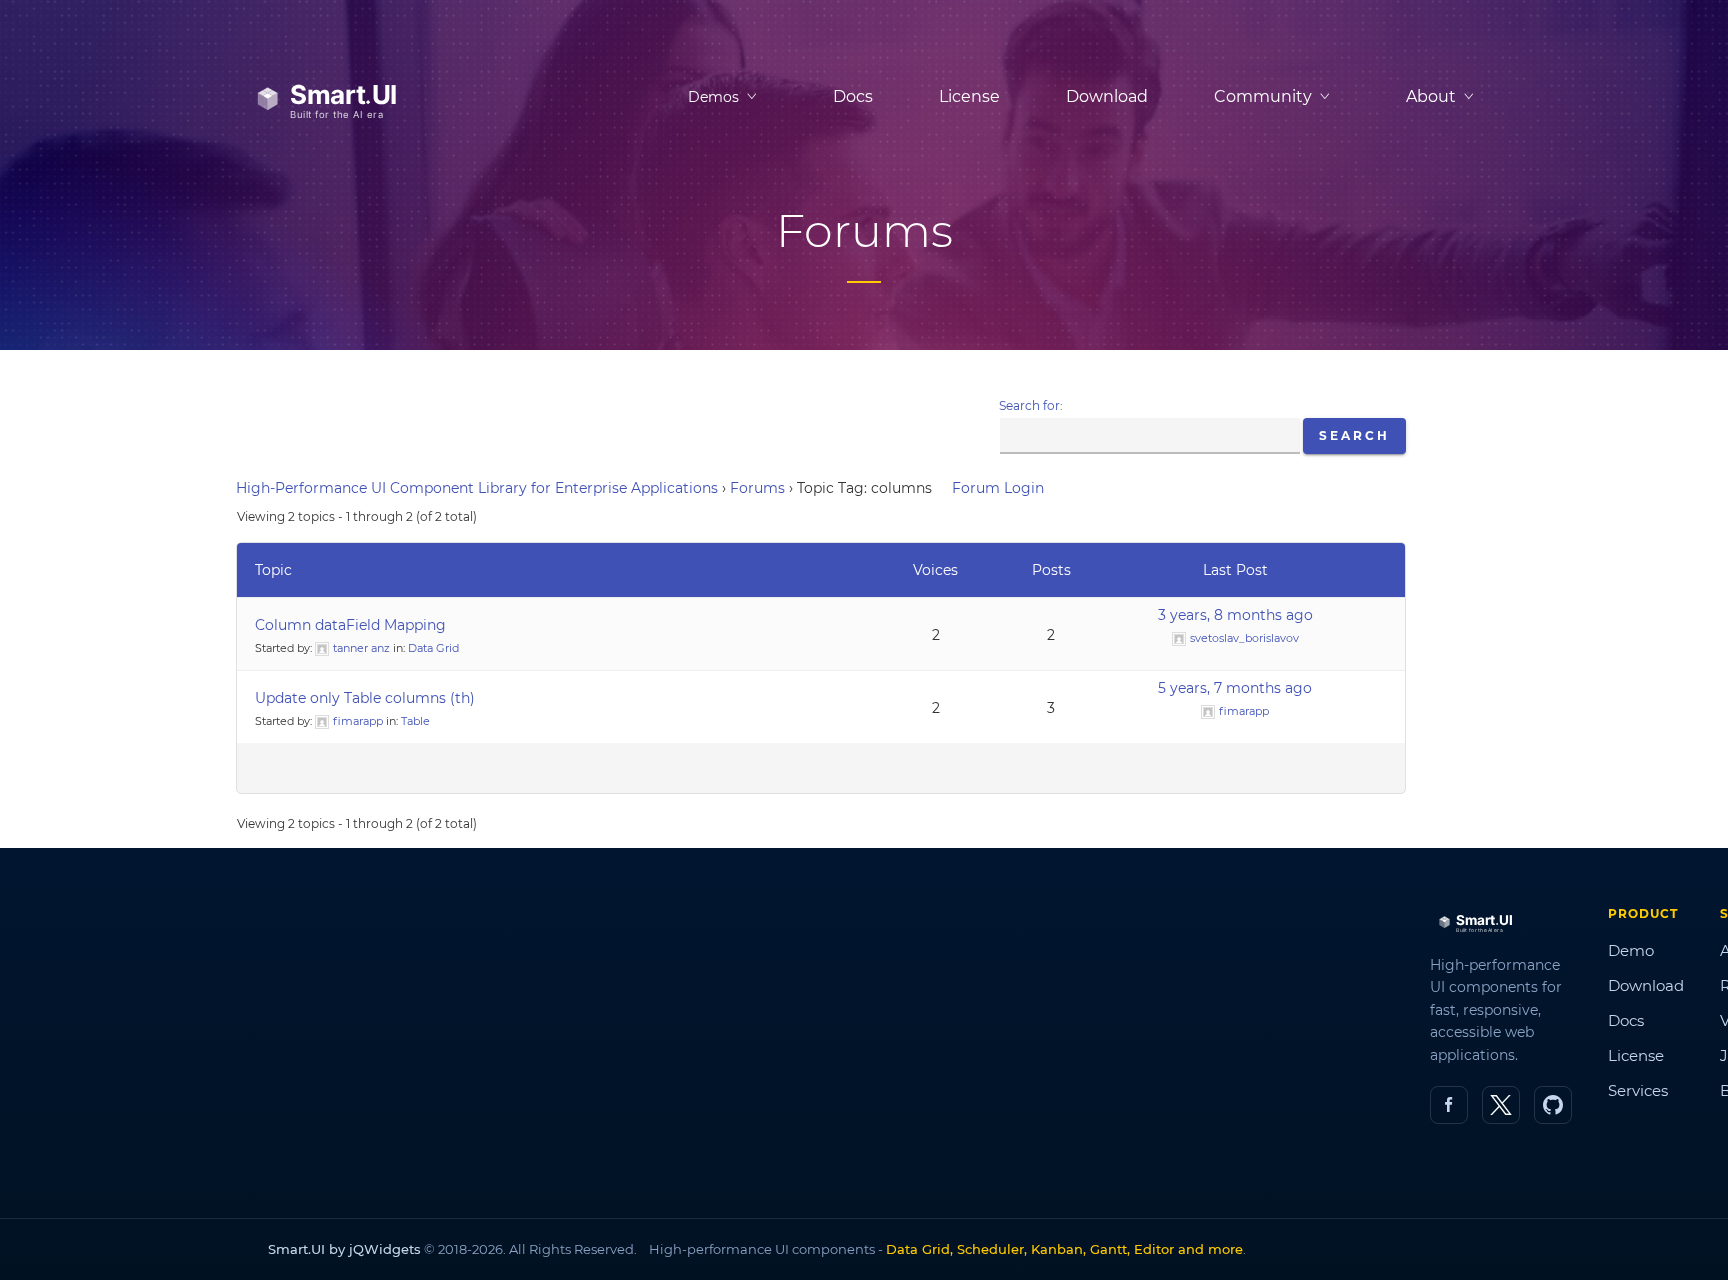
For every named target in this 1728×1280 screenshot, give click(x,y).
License (969, 96)
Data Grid (433, 648)
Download (1107, 96)
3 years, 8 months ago (1235, 615)
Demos (713, 97)
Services (1638, 1090)
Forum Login (998, 488)
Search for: (1031, 405)
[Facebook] (1449, 1105)
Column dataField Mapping (350, 625)
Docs (853, 96)
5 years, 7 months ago (1235, 688)
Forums (757, 488)
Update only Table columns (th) (365, 698)
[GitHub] (1553, 1105)
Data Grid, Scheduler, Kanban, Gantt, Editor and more (1064, 1249)
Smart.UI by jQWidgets (344, 1249)
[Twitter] (1501, 1105)
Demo (1631, 950)
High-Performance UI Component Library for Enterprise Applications (477, 488)
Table (415, 721)
